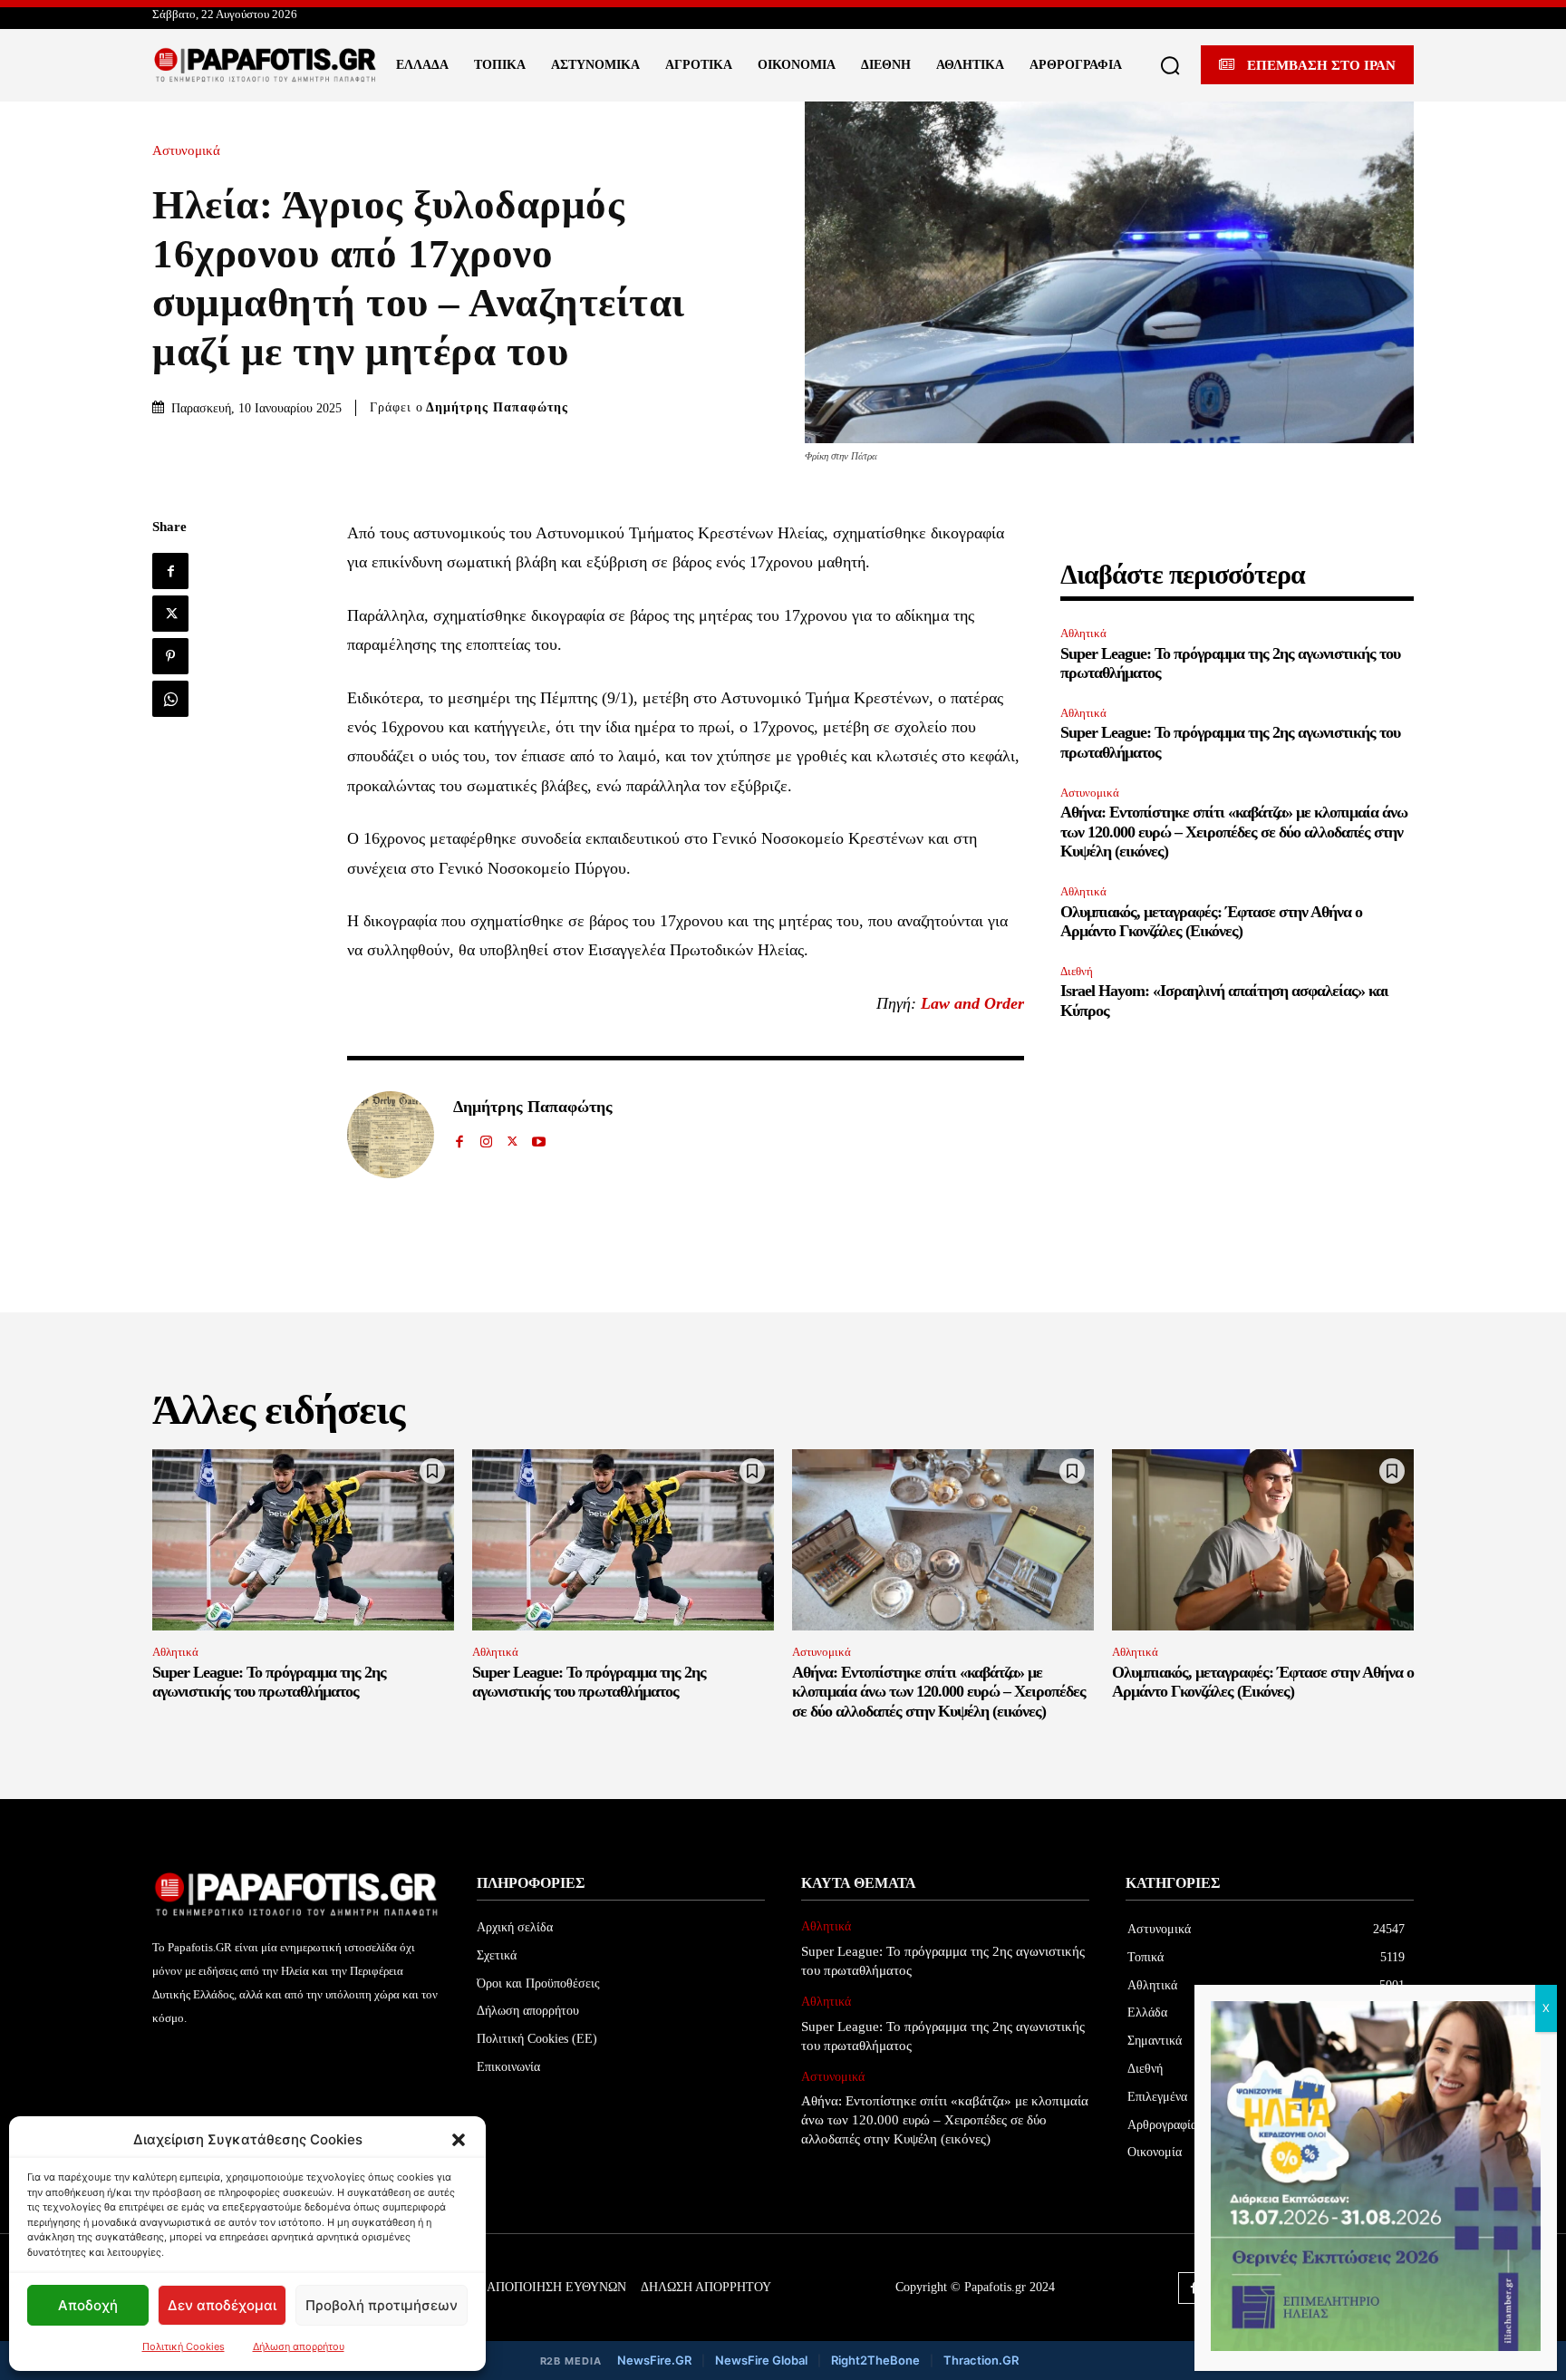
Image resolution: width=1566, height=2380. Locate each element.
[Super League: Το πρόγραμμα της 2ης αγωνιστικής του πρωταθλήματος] (303, 1540)
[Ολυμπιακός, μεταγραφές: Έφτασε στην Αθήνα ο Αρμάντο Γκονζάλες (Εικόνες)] (1263, 1540)
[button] (459, 2140)
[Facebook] (170, 571)
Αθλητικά (1083, 633)
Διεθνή (1077, 971)
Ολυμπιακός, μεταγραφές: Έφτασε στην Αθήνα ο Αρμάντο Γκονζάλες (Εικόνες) (1211, 922)
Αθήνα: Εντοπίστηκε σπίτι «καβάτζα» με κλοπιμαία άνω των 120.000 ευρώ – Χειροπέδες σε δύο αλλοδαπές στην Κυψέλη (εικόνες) (1234, 832)
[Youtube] (539, 1138)
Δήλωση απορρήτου (299, 2346)
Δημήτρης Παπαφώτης (497, 407)
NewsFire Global (761, 2360)
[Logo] (266, 65)
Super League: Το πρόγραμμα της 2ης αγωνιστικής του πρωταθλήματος (269, 1682)
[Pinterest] (170, 656)
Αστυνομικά (186, 151)
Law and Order (972, 1003)
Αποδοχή (88, 2305)
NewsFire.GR (654, 2360)
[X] (170, 614)
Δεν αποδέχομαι (222, 2305)
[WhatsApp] (170, 699)
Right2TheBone (875, 2360)
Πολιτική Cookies (184, 2346)
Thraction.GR (981, 2360)
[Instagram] (486, 1138)
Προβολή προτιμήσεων (382, 2305)
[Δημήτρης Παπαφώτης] (391, 1135)
